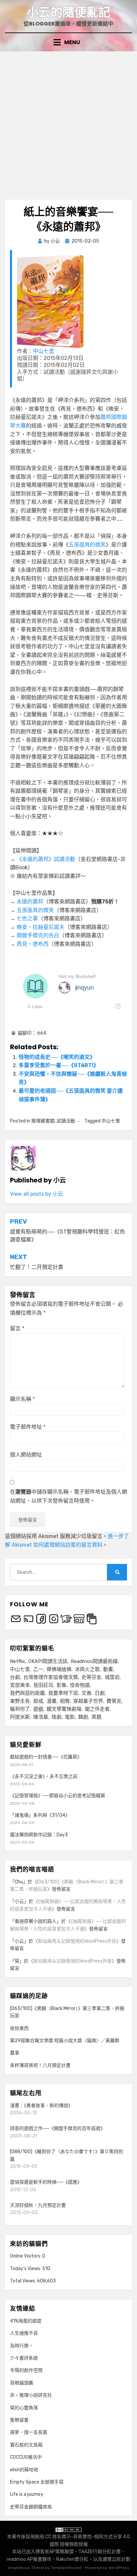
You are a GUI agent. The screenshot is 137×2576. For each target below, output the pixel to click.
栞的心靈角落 (24, 2408)
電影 (70, 1717)
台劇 (15, 1677)
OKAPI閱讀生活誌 (48, 1661)
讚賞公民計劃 (116, 2559)
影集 (62, 1685)
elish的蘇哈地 (24, 2470)
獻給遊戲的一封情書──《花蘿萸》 (46, 1757)
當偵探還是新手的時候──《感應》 (46, 2182)
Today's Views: (26, 2269)
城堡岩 (112, 1677)
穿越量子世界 (88, 1701)
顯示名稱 (22, 1399)
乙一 (38, 1669)
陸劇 (57, 1717)
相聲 (65, 1701)
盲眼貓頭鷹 (22, 2383)
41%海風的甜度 (26, 2321)
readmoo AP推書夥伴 (29, 2559)
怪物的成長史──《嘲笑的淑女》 (57, 1057)
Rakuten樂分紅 (72, 2559)
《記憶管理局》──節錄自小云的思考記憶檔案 (58, 1796)
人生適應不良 (24, 2333)
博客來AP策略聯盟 (55, 2552)
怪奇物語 (80, 1685)
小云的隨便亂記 (68, 12)
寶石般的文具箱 (26, 2445)
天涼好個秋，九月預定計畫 (38, 2205)
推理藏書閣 (43, 1121)
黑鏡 (96, 1717)
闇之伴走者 (97, 1709)
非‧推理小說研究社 (31, 2395)
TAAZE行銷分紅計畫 (100, 2552)
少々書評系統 (24, 2358)
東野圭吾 (20, 1701)
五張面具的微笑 (87, 545)
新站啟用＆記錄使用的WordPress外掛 (77, 1941)
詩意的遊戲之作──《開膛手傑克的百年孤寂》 (58, 2128)
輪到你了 (20, 1709)
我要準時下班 (63, 1693)
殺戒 (38, 1701)
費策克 (114, 1701)
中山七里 (44, 351)
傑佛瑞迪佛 (59, 1669)
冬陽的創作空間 (26, 2370)
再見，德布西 (33, 944)
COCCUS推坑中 (26, 2457)
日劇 (100, 1693)
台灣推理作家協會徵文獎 (51, 1677)
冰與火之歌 (87, 1669)
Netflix (17, 1661)
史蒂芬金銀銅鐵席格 (31, 2507)
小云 (19, 1901)
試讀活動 (66, 1121)
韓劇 (83, 1717)
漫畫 (52, 1701)
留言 (17, 1328)
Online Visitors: (26, 2256)
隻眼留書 (19, 2420)
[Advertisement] (68, 123)
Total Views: (23, 2281)
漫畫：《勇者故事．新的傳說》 (41, 2106)
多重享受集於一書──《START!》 (59, 1065)
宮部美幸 (20, 1685)
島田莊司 (43, 1685)
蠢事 (15, 2053)
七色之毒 (27, 918)
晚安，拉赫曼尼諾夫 (41, 927)
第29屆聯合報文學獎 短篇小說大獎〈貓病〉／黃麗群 (65, 2041)
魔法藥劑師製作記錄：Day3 (39, 1835)
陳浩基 (41, 1717)
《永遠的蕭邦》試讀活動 (46, 859)
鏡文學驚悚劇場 (64, 1709)
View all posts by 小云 (37, 1194)
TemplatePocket (66, 2568)
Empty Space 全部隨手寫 (37, 2482)
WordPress (119, 2568)
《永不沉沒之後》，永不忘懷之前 (44, 1776)
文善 (86, 1693)
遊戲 (38, 1709)
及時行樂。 (22, 2346)
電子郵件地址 (28, 1427)
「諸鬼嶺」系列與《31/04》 (40, 1815)
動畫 (108, 1669)
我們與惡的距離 (27, 1693)
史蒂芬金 (91, 1677)
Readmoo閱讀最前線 (94, 1661)
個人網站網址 (26, 1455)
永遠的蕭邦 (30, 902)
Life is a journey (27, 2494)
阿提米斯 (20, 1717)
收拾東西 (19, 2028)
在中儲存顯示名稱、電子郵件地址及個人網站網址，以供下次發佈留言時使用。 (68, 1496)
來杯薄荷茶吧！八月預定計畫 (40, 2065)
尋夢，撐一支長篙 (29, 2432)
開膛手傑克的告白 (38, 935)
